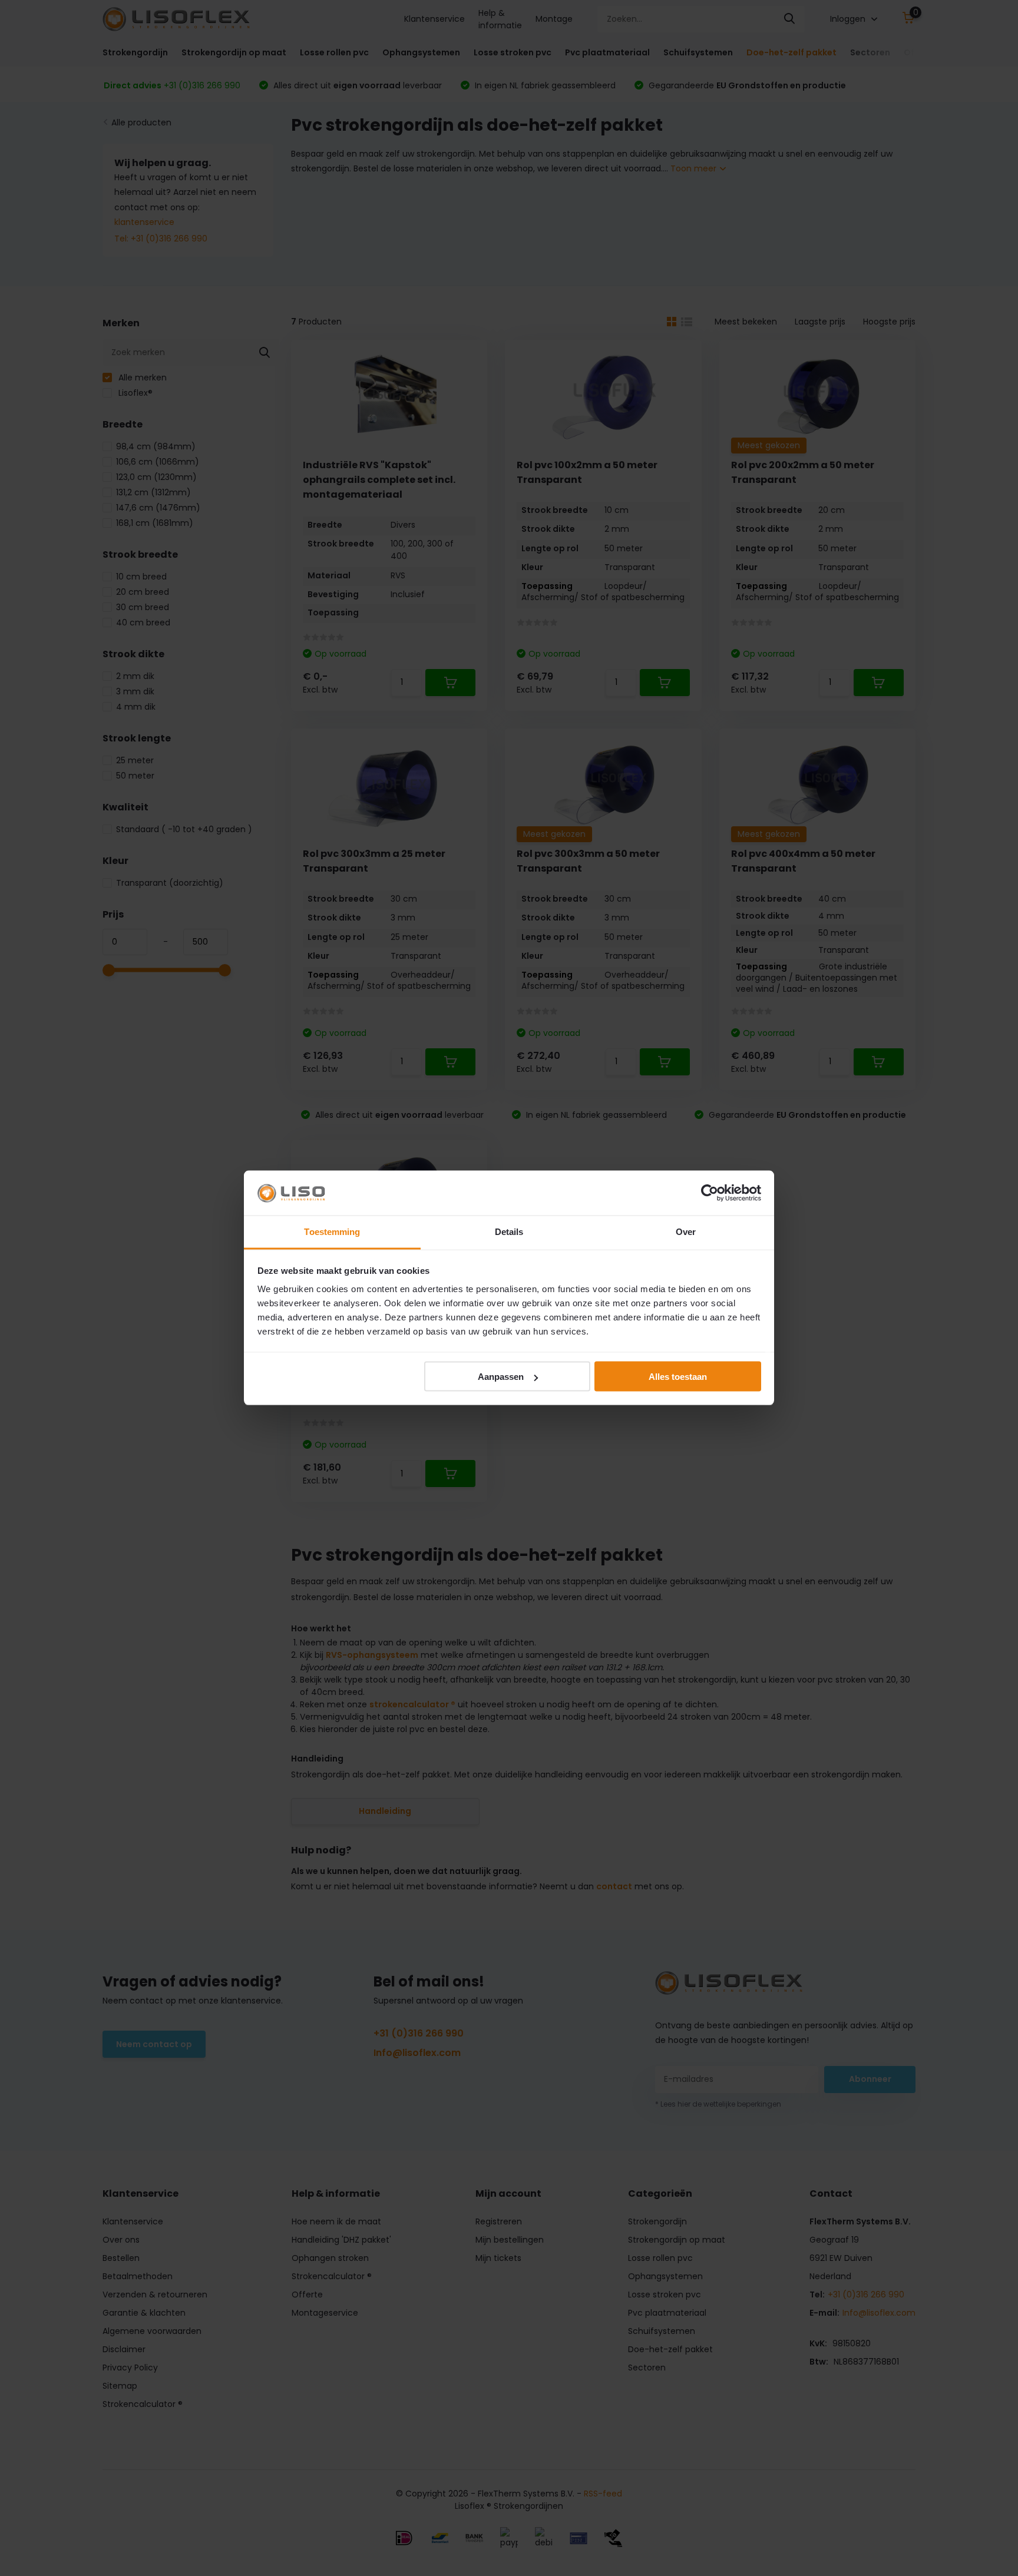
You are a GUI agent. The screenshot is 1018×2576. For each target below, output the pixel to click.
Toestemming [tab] (332, 1232)
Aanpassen (501, 1377)
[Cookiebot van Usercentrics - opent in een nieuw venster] (710, 1193)
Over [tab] (686, 1232)
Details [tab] (509, 1232)
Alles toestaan (678, 1377)
